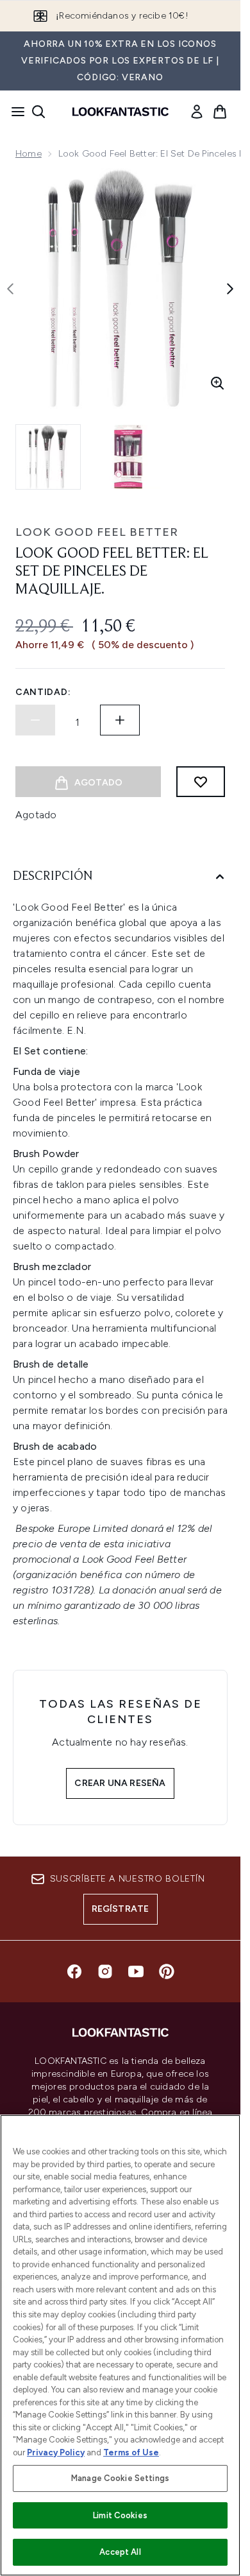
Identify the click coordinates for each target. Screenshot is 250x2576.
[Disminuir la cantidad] (35, 720)
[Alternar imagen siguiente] (230, 289)
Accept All (120, 2552)
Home (29, 154)
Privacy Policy (56, 2452)
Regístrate (121, 1909)
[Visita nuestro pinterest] (167, 1971)
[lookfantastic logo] (121, 112)
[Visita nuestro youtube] (136, 1971)
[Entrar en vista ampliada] (217, 383)
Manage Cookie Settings (120, 2478)
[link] (197, 112)
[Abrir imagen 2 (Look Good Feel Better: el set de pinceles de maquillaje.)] (128, 457)
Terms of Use (131, 2452)
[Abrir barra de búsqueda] (38, 112)
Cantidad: (43, 692)
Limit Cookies (120, 2515)
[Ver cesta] (220, 112)
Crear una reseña (120, 1783)
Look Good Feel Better (97, 532)
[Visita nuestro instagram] (105, 1971)
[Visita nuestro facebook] (74, 1971)
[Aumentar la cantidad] (120, 720)
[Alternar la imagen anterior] (10, 289)
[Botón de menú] (14, 112)
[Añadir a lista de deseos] (201, 782)
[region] (120, 2345)
